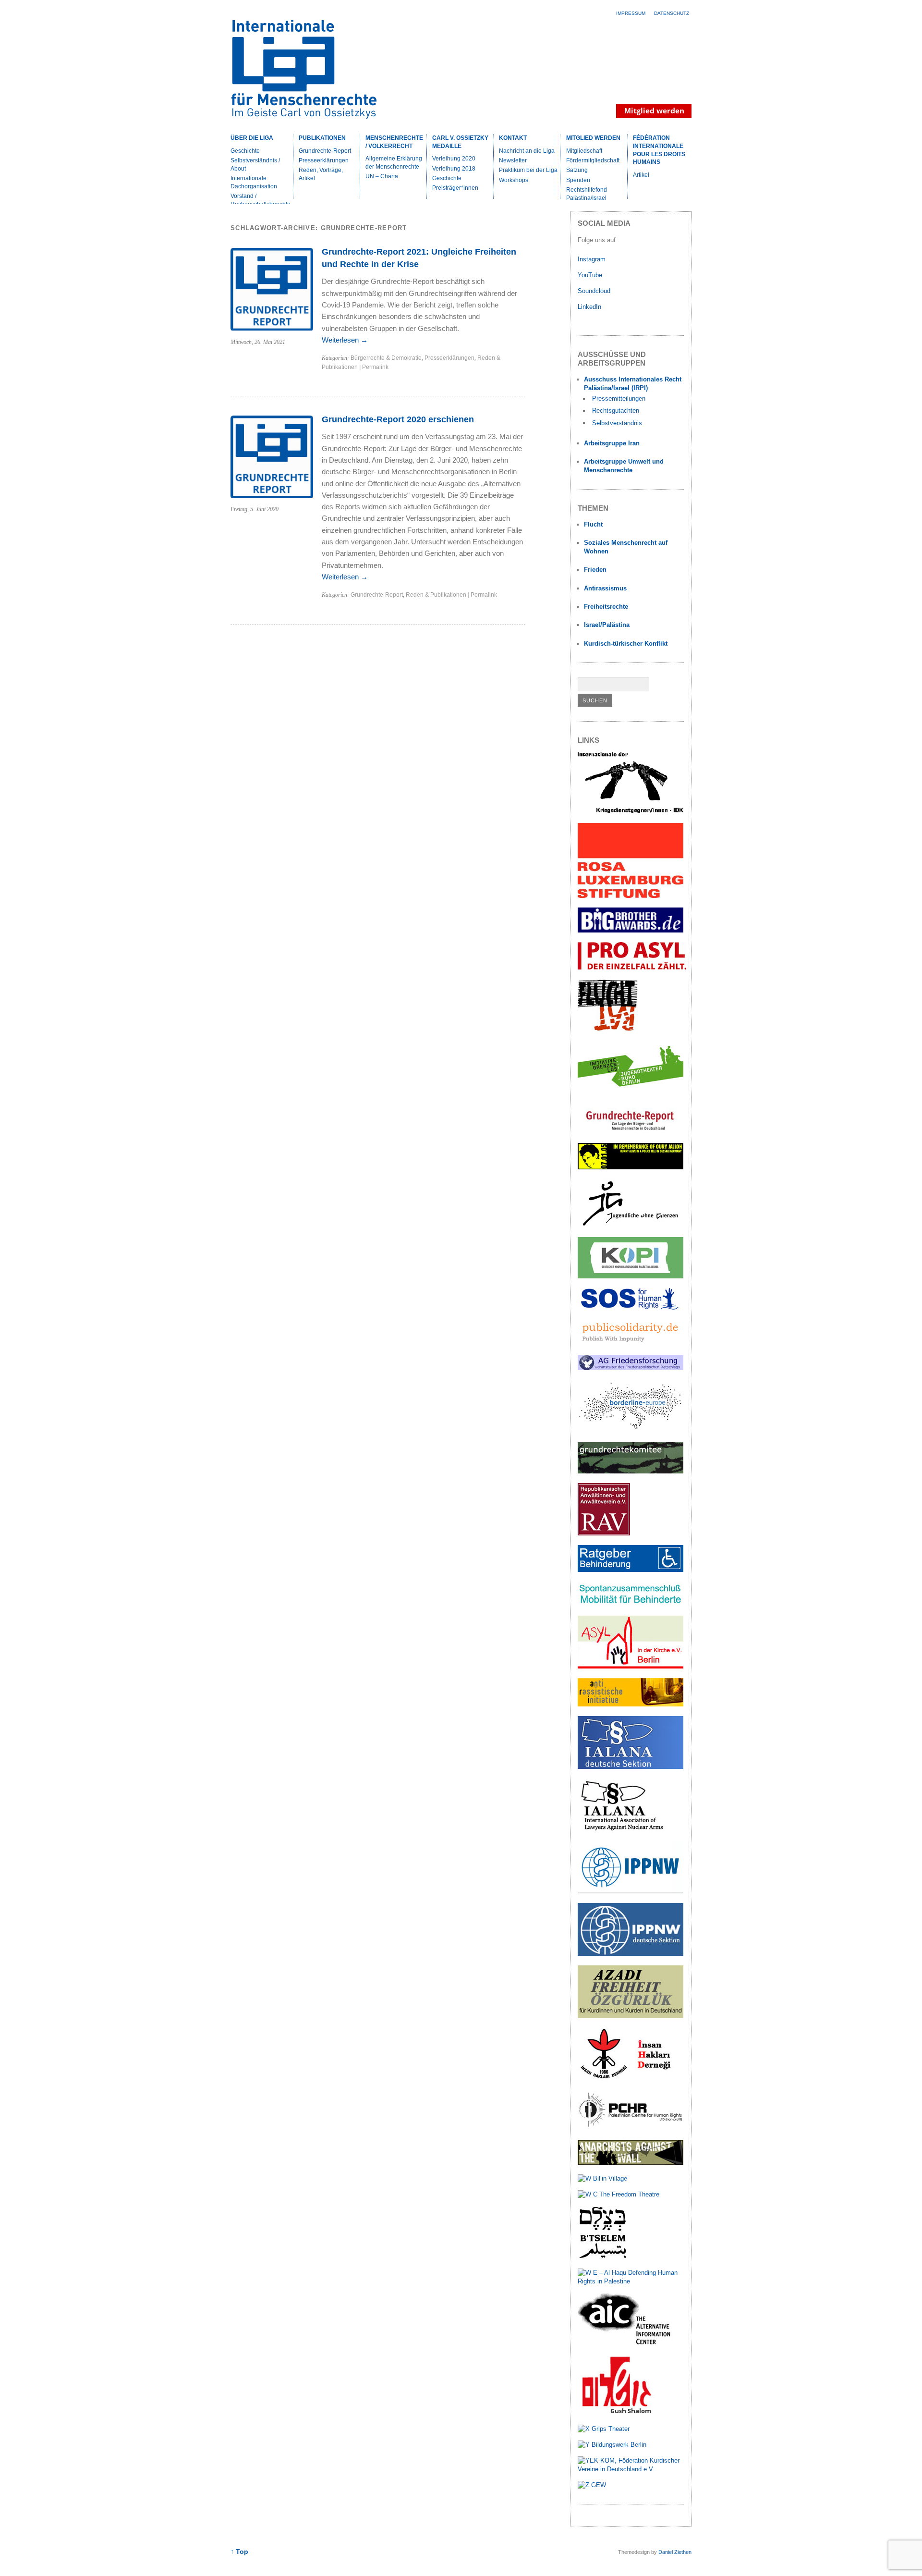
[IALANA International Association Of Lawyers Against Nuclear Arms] (631, 1829)
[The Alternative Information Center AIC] (631, 2344)
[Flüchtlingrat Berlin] (608, 1030)
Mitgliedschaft (584, 151)
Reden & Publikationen (436, 595)
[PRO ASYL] (632, 967)
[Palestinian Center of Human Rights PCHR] (631, 2128)
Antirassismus (605, 588)
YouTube (591, 275)
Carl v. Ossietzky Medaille (460, 142)
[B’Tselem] (603, 2257)
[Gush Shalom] (616, 2413)
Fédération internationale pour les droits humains (659, 150)
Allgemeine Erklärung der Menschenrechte (394, 163)
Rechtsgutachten (616, 411)
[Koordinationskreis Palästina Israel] (631, 1276)
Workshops (514, 180)
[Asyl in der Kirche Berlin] (631, 1666)
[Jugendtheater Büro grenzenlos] (631, 1092)
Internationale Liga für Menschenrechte (315, 74)
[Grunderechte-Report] (631, 1131)
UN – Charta (382, 176)
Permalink (375, 367)
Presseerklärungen (324, 160)
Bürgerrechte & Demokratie (386, 358)
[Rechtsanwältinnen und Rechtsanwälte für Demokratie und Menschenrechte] (604, 1533)
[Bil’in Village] (602, 2178)
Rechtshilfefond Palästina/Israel (587, 194)
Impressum (631, 13)
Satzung (577, 170)
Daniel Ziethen (675, 2552)
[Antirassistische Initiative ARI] (631, 1704)
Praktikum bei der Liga (528, 170)
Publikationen (322, 138)
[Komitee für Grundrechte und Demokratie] (631, 1471)
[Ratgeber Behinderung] (631, 1570)
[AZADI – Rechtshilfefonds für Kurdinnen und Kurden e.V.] (631, 2016)
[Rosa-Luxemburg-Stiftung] (631, 896)
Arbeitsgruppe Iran (612, 443)
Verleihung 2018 (454, 169)
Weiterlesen (345, 340)
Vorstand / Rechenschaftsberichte (261, 200)
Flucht (593, 524)
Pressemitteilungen (619, 399)
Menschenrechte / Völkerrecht (394, 142)
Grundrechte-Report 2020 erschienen (398, 419)
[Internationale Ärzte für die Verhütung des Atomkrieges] (631, 1954)
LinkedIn (590, 307)
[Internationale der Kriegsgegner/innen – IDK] (631, 811)
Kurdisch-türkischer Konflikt (626, 644)
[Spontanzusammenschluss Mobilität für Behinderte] (631, 1604)
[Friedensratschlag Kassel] (631, 1368)
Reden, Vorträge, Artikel (321, 174)
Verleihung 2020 (454, 159)
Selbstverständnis (617, 423)
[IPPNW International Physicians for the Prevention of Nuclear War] (631, 1891)
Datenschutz (672, 13)
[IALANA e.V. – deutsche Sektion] (631, 1767)
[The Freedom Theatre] (619, 2194)
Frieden (595, 570)
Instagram (592, 259)
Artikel (641, 175)
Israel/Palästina (607, 625)
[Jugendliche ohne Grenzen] (631, 1226)
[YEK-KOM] (631, 2469)
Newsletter (513, 160)
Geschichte (245, 151)
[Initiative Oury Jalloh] (631, 1167)
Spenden (578, 180)
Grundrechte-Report (325, 151)
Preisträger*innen (455, 188)
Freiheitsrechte (606, 607)
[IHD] (631, 2079)
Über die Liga (252, 138)
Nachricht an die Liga (527, 151)
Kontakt (513, 138)
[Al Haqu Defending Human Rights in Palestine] (631, 2281)
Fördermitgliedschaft (593, 160)
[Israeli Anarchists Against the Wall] (631, 2163)
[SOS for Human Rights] (631, 1307)
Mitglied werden (593, 138)
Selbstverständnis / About (255, 165)
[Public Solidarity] (631, 1343)
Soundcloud (595, 291)
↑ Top (239, 2552)
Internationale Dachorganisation (254, 182)
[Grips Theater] (604, 2429)
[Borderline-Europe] (631, 1430)
